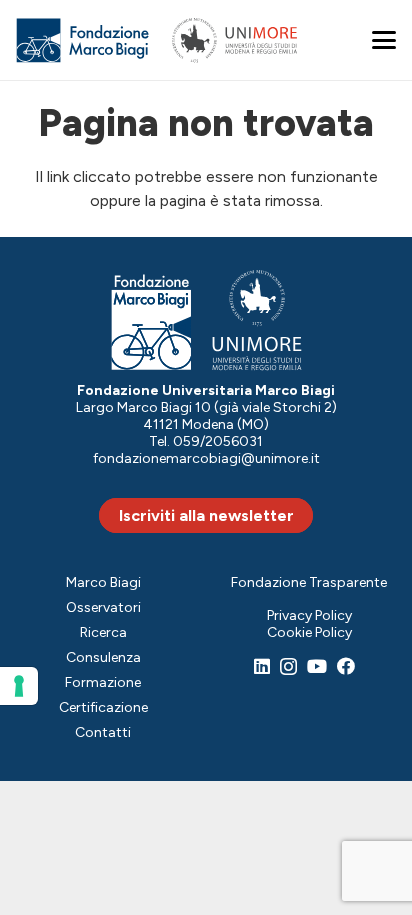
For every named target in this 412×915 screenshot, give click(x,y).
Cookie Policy (309, 632)
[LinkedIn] (262, 666)
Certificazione (103, 707)
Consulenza (103, 657)
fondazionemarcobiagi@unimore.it (206, 458)
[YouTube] (317, 666)
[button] (384, 40)
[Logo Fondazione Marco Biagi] (83, 40)
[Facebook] (346, 666)
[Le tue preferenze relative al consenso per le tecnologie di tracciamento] (19, 686)
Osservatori (103, 607)
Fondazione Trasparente (309, 582)
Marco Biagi (103, 582)
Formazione (103, 682)
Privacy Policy (309, 615)
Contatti (103, 732)
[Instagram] (288, 667)
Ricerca (103, 632)
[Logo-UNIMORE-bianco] (257, 320)
